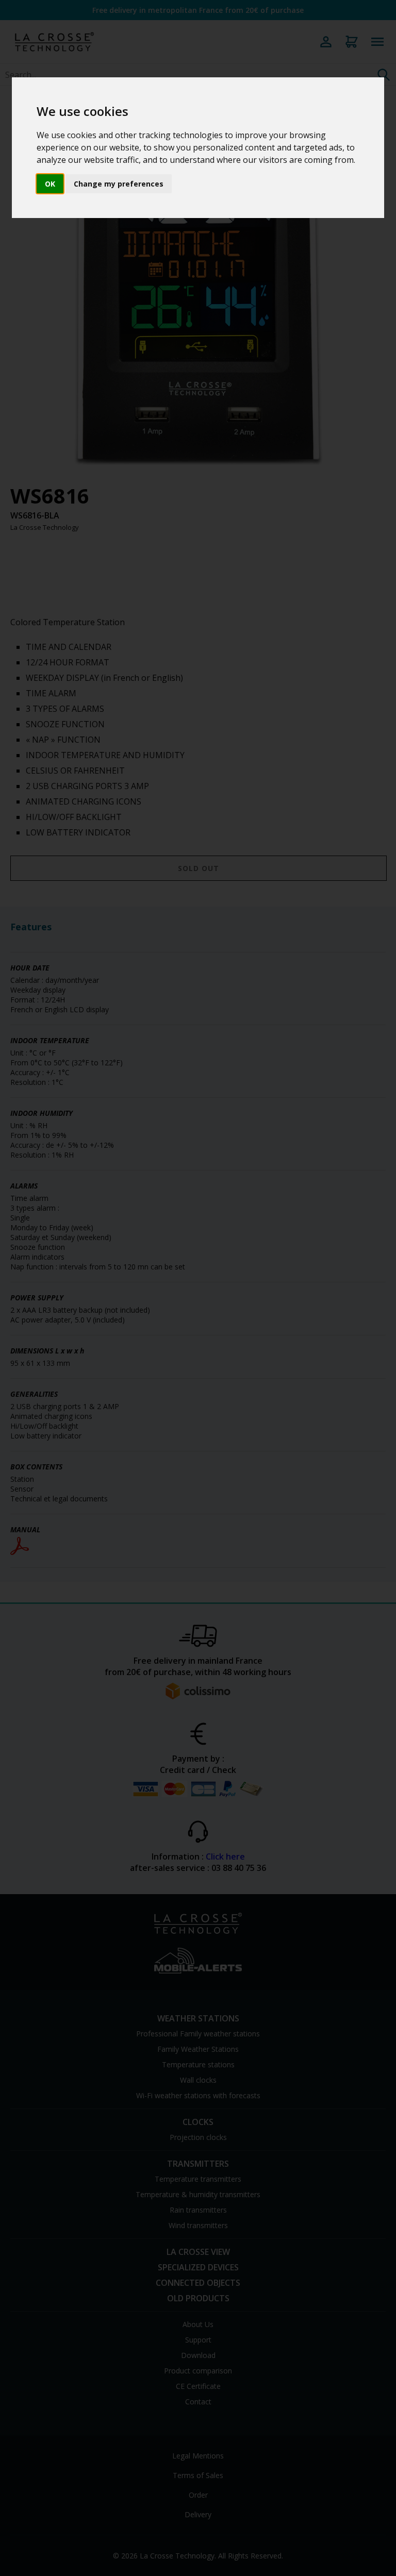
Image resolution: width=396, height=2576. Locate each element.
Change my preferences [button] (119, 184)
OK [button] (50, 184)
